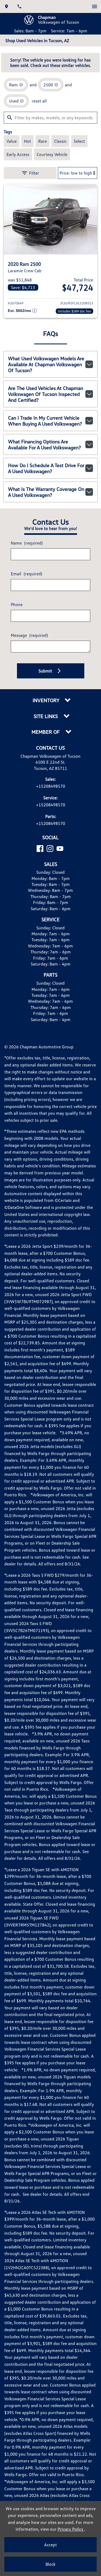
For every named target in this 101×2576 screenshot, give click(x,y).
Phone (17, 604)
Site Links (46, 716)
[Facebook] (40, 849)
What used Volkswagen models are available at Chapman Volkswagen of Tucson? (46, 364)
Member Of (46, 732)
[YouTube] (60, 849)
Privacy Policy (71, 2529)
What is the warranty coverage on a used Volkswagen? (46, 492)
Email (26, 574)
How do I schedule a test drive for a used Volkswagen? (46, 468)
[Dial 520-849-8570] (19, 6)
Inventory (46, 700)
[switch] (95, 6)
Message (29, 635)
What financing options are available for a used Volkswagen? (44, 444)
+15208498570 (51, 786)
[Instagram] (50, 849)
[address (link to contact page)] (6, 6)
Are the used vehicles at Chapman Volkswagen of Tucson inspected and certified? (46, 394)
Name (27, 543)
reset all (39, 101)
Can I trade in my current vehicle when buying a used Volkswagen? (45, 421)
